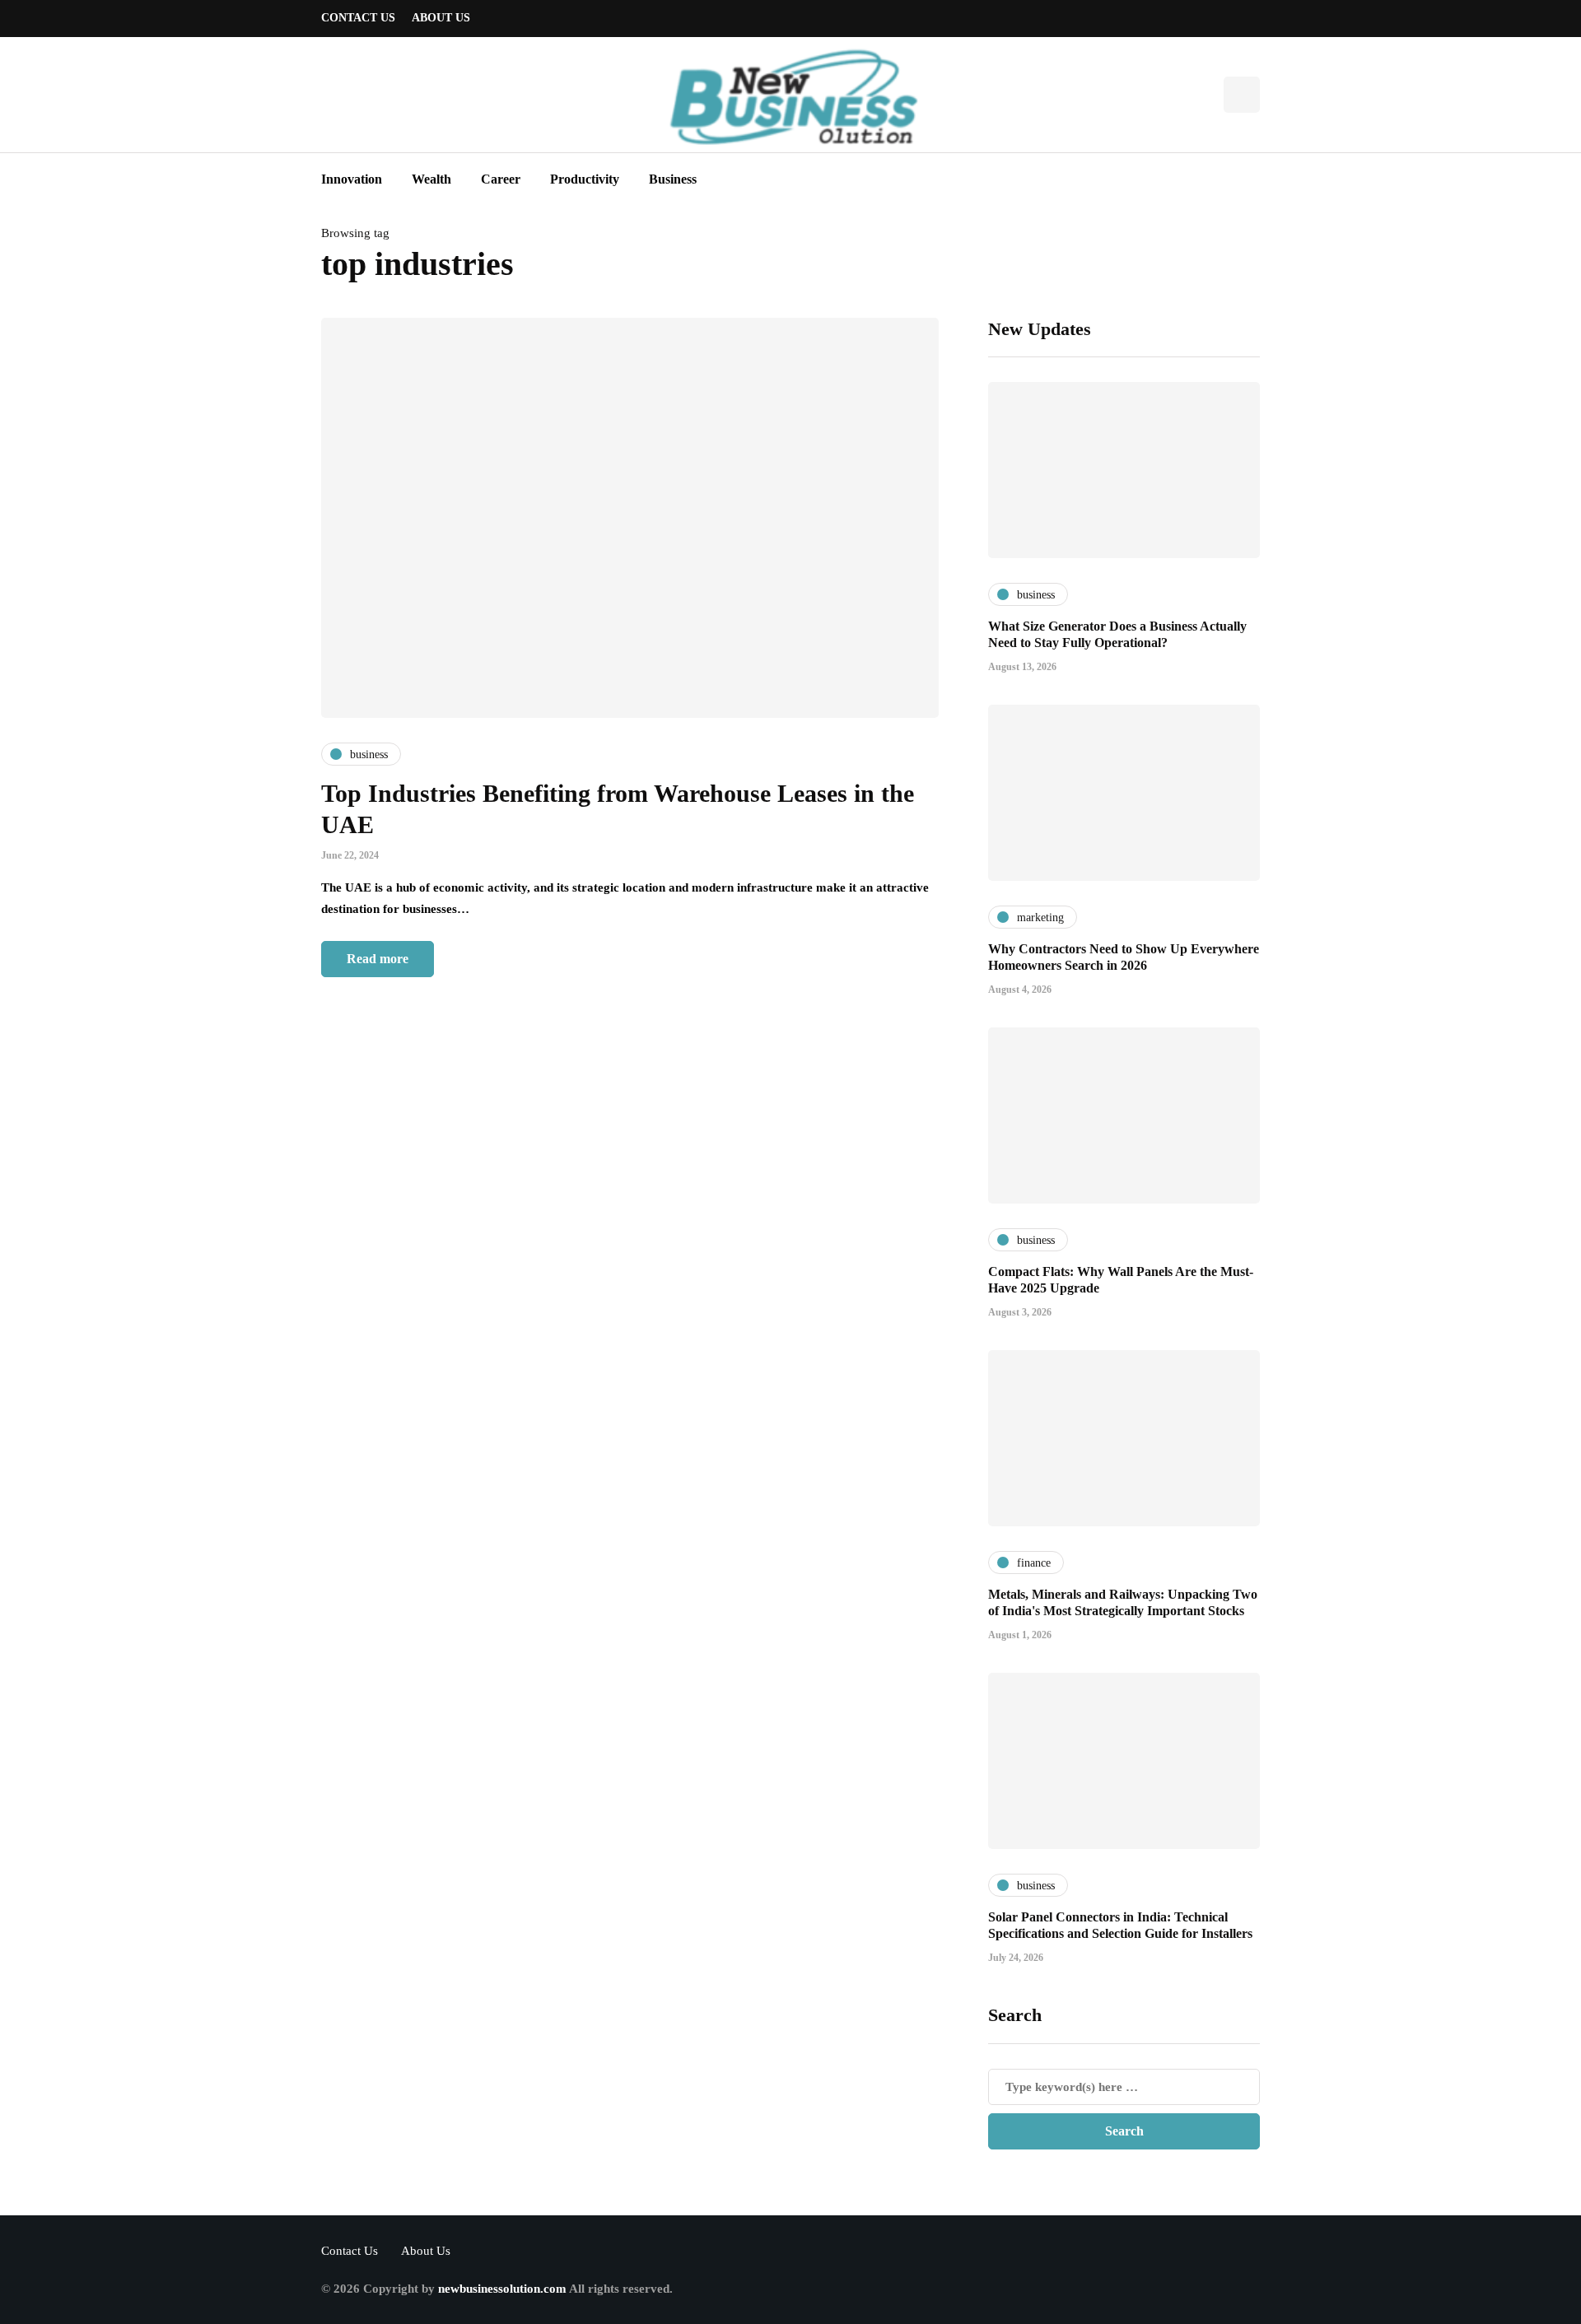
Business (673, 179)
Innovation (352, 179)
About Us (441, 18)
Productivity (585, 179)
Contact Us (358, 18)
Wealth (431, 179)
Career (501, 179)
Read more (378, 959)
